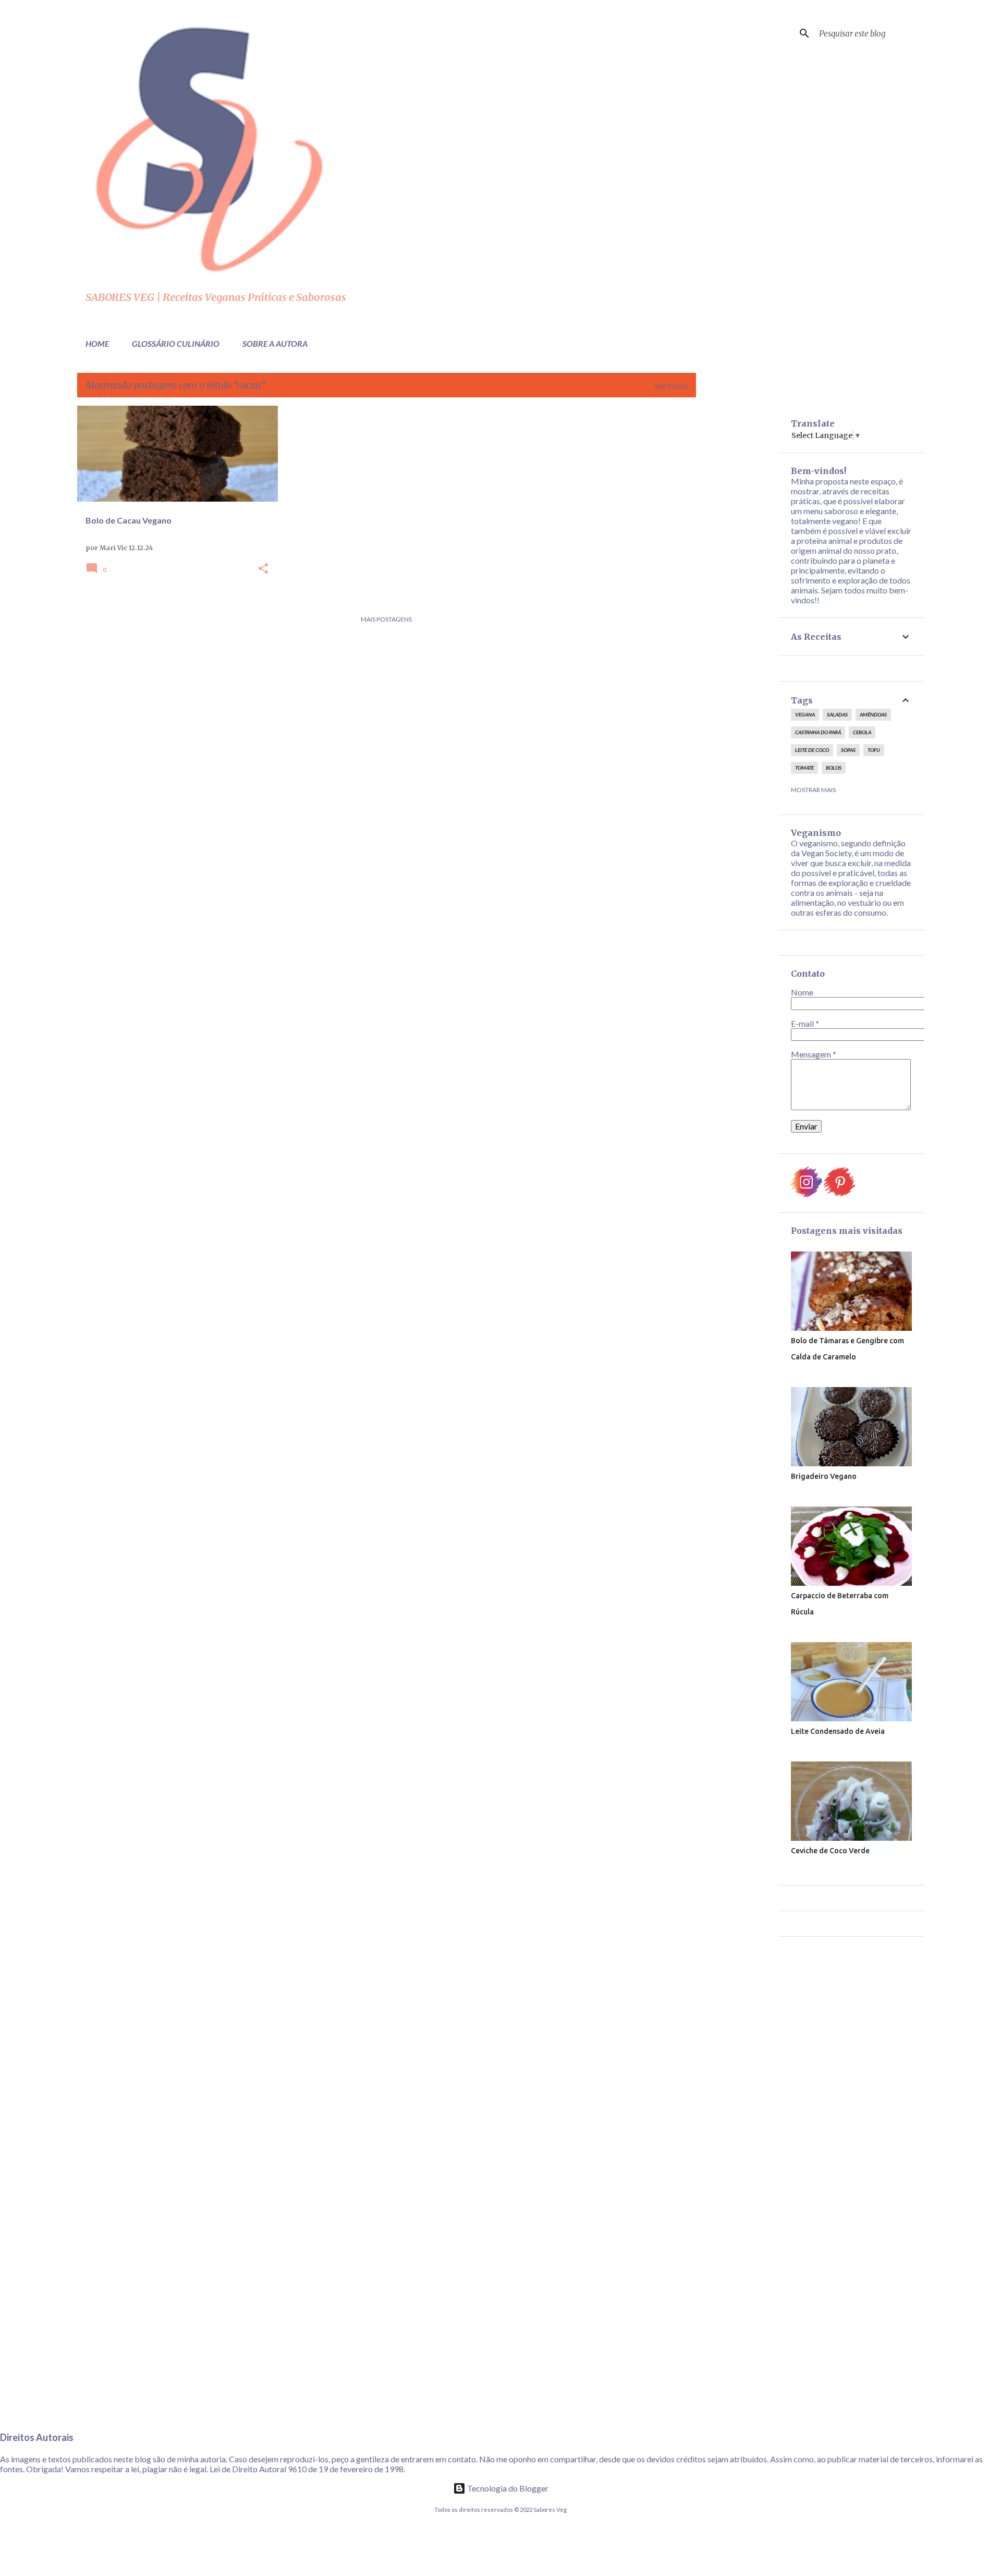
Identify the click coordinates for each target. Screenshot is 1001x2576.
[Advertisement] (737, 562)
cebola (862, 732)
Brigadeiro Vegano (824, 1476)
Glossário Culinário (176, 343)
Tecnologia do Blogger (507, 2488)
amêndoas (873, 714)
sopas (848, 750)
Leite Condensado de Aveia (838, 1731)
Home (97, 343)
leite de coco (812, 750)
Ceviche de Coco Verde (830, 1851)
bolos (834, 768)
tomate (804, 768)
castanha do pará (818, 732)
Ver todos (671, 386)
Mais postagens (386, 619)
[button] (263, 569)
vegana (805, 714)
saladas (837, 714)
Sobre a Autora (275, 343)
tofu (874, 750)
